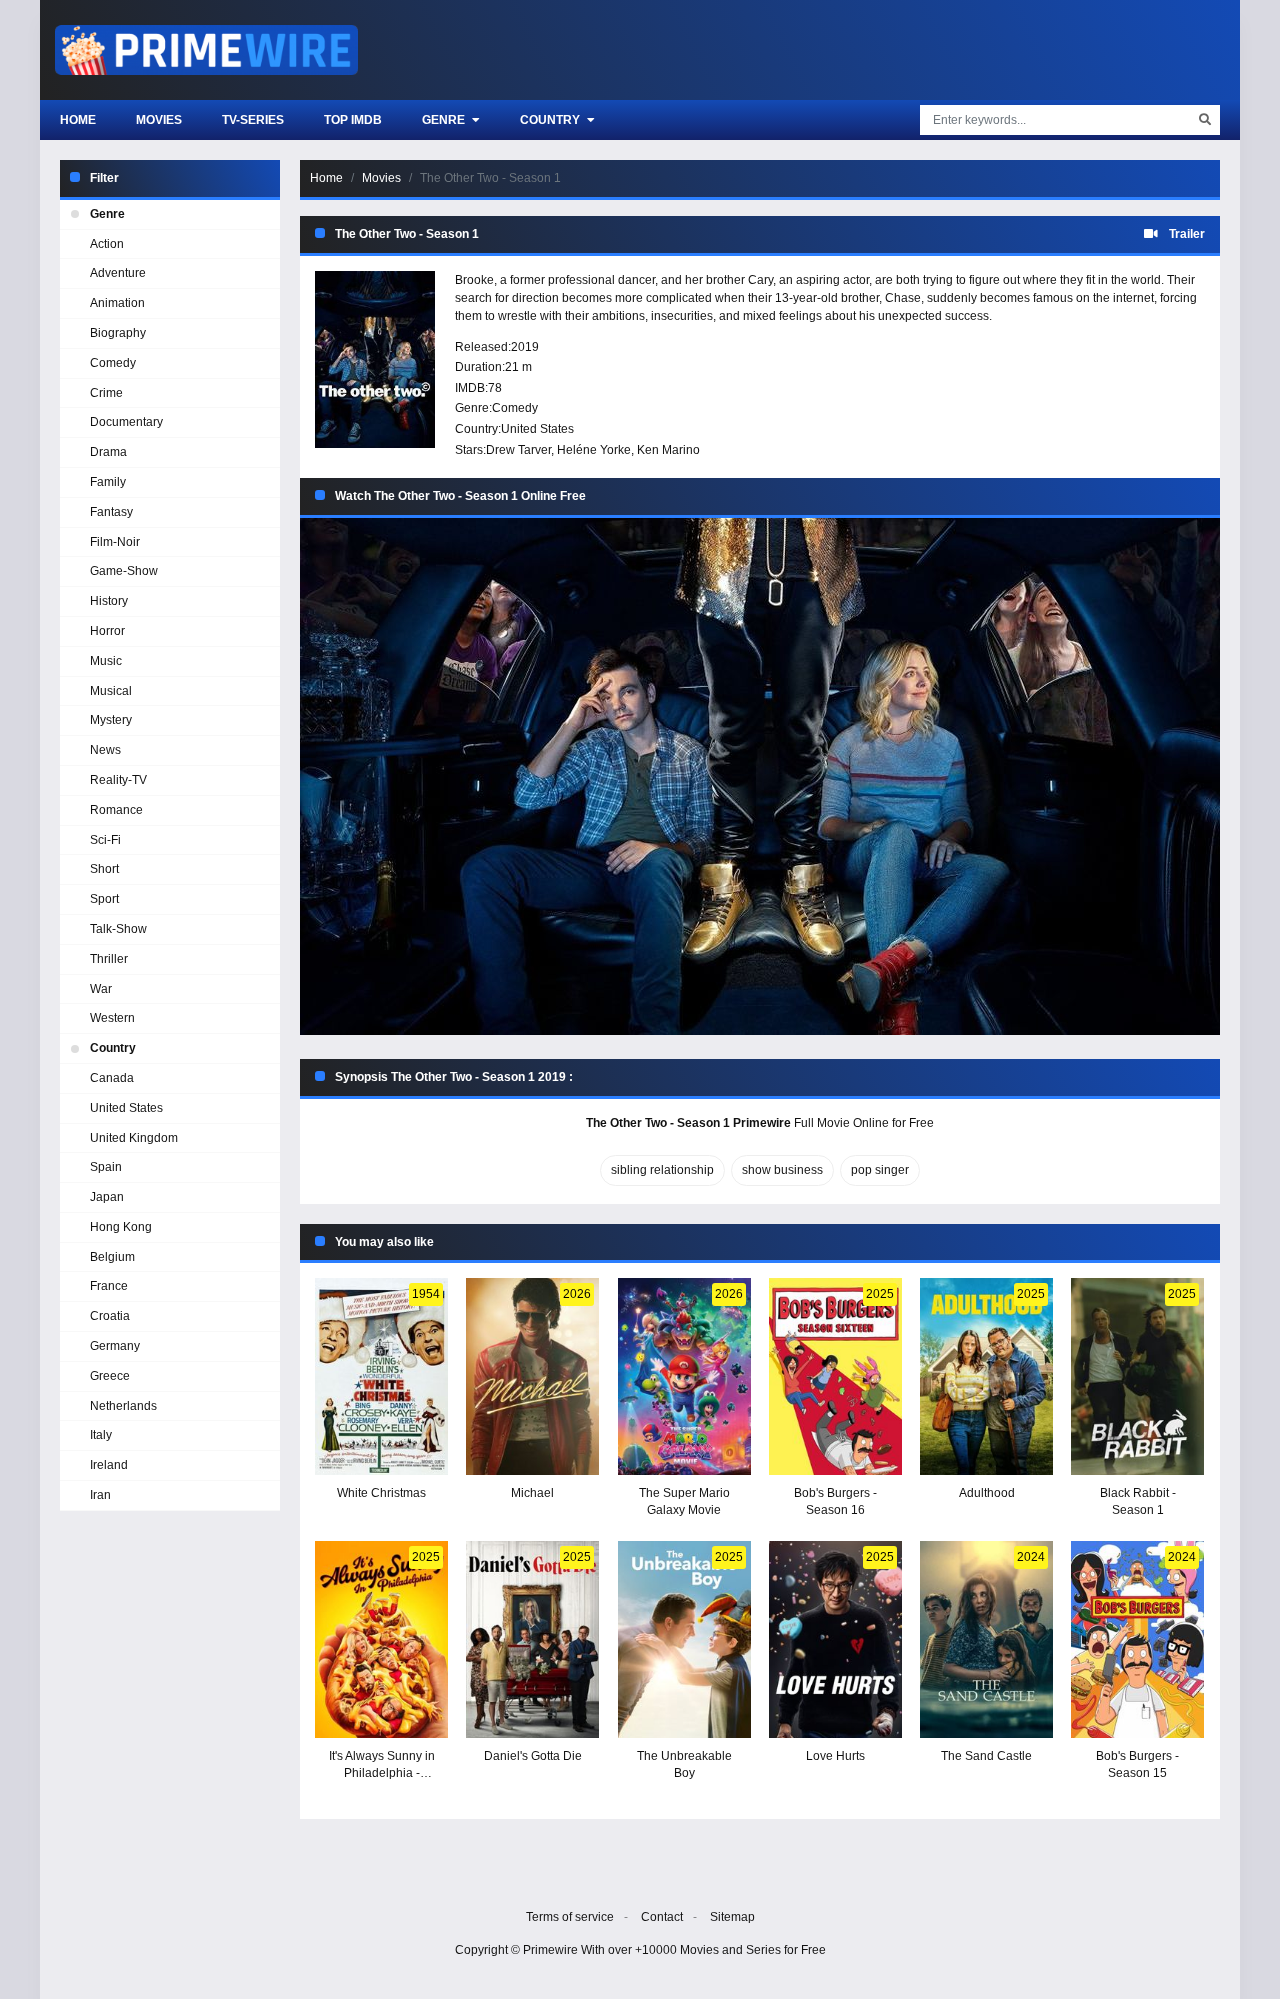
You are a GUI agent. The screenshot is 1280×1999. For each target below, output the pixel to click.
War (101, 989)
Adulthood (987, 1493)
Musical (111, 691)
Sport (104, 899)
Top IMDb (353, 120)
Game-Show (124, 571)
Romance (116, 810)
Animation (117, 303)
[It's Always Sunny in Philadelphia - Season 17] (381, 1639)
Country (551, 120)
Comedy (515, 408)
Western (112, 1018)
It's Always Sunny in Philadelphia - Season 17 (382, 1773)
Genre (445, 120)
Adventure (118, 273)
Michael (532, 1493)
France (109, 1286)
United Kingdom (134, 1138)
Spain (106, 1167)
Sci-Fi (105, 840)
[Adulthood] (986, 1376)
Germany (115, 1346)
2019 (525, 347)
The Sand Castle (986, 1756)
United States (537, 429)
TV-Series (253, 120)
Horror (107, 631)
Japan (107, 1197)
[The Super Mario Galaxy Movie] (684, 1376)
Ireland (109, 1465)
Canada (112, 1078)
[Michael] (532, 1376)
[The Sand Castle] (986, 1639)
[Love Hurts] (835, 1639)
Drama (108, 452)
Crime (106, 393)
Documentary (126, 422)
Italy (101, 1435)
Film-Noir (115, 542)
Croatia (110, 1316)
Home (78, 120)
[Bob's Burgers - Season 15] (1137, 1639)
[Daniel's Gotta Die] (532, 1639)
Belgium (112, 1257)
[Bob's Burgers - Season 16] (835, 1376)
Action (107, 244)
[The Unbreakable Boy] (684, 1639)
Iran (100, 1495)
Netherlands (123, 1406)
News (105, 750)
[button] (760, 776)
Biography (118, 333)
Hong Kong (121, 1227)
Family (108, 482)
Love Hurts (835, 1756)
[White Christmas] (381, 1376)
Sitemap (732, 1917)
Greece (110, 1376)
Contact (662, 1917)
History (109, 601)
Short (104, 869)
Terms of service (570, 1917)
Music (106, 661)
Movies (159, 120)
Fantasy (111, 512)
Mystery (111, 720)
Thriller (109, 959)
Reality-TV (118, 780)
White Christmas (381, 1493)
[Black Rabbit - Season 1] (1137, 1376)
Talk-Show (118, 929)
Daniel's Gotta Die (533, 1756)
